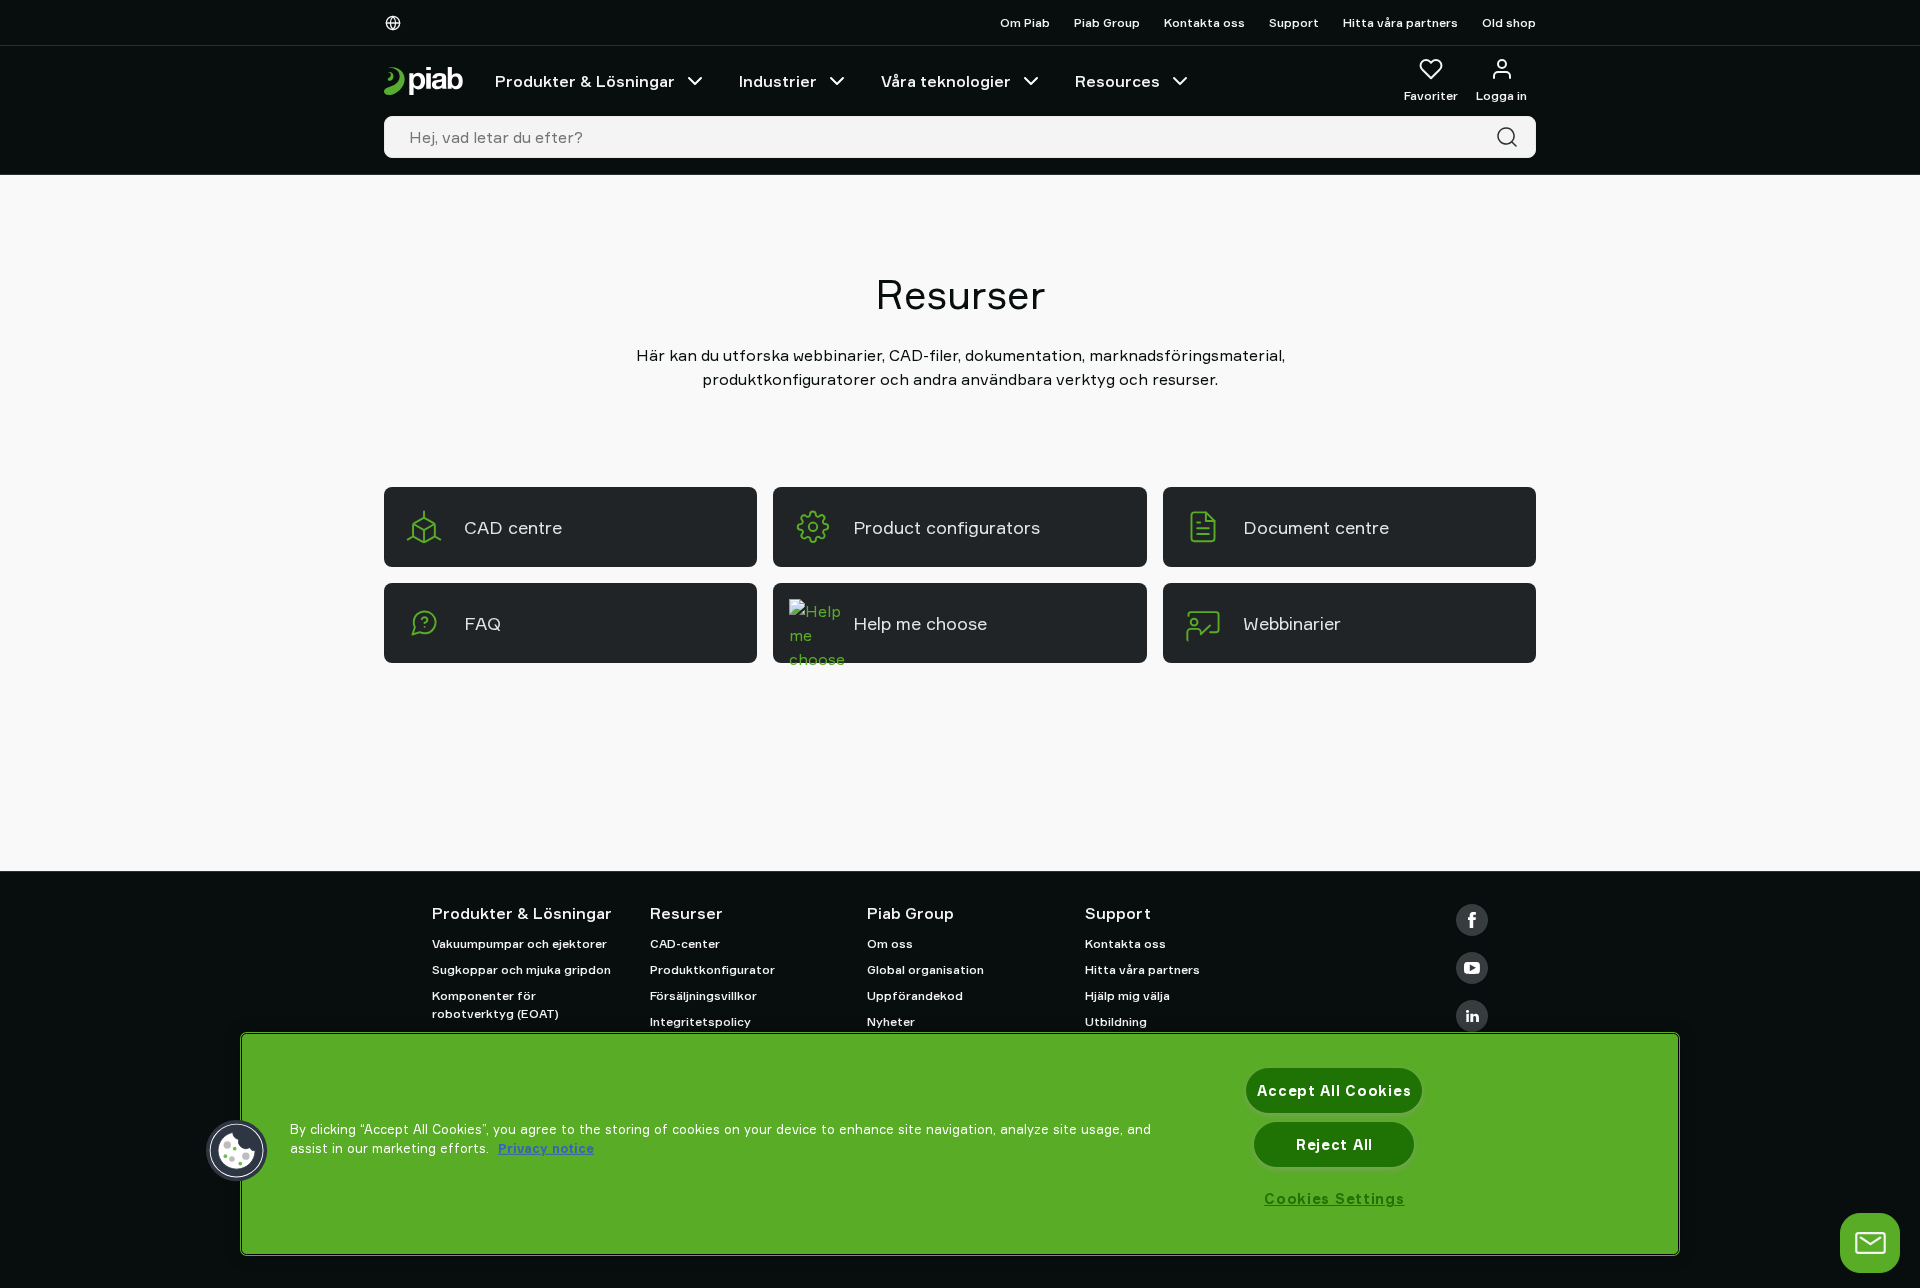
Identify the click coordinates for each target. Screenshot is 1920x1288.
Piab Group (1107, 22)
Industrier (778, 81)
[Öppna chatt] (1870, 1243)
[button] (237, 1151)
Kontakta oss (1204, 22)
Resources (1117, 81)
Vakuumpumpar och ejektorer (519, 943)
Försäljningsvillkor (703, 995)
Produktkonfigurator (712, 969)
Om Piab (1025, 22)
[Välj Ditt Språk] (397, 23)
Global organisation (925, 969)
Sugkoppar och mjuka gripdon (521, 969)
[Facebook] (1472, 920)
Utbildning (1116, 1021)
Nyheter (891, 1021)
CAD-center (685, 943)
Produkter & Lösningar (585, 81)
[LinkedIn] (1472, 1016)
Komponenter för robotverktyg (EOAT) (495, 1004)
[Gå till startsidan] (423, 81)
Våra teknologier (946, 81)
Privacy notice (546, 1148)
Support (1294, 22)
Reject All (1334, 1144)
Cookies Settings (1334, 1198)
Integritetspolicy (700, 1021)
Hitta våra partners (1400, 22)
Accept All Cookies (1334, 1090)
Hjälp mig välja (1127, 995)
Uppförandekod (915, 995)
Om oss (890, 943)
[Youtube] (1472, 968)
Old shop (1509, 22)
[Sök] (1511, 137)
